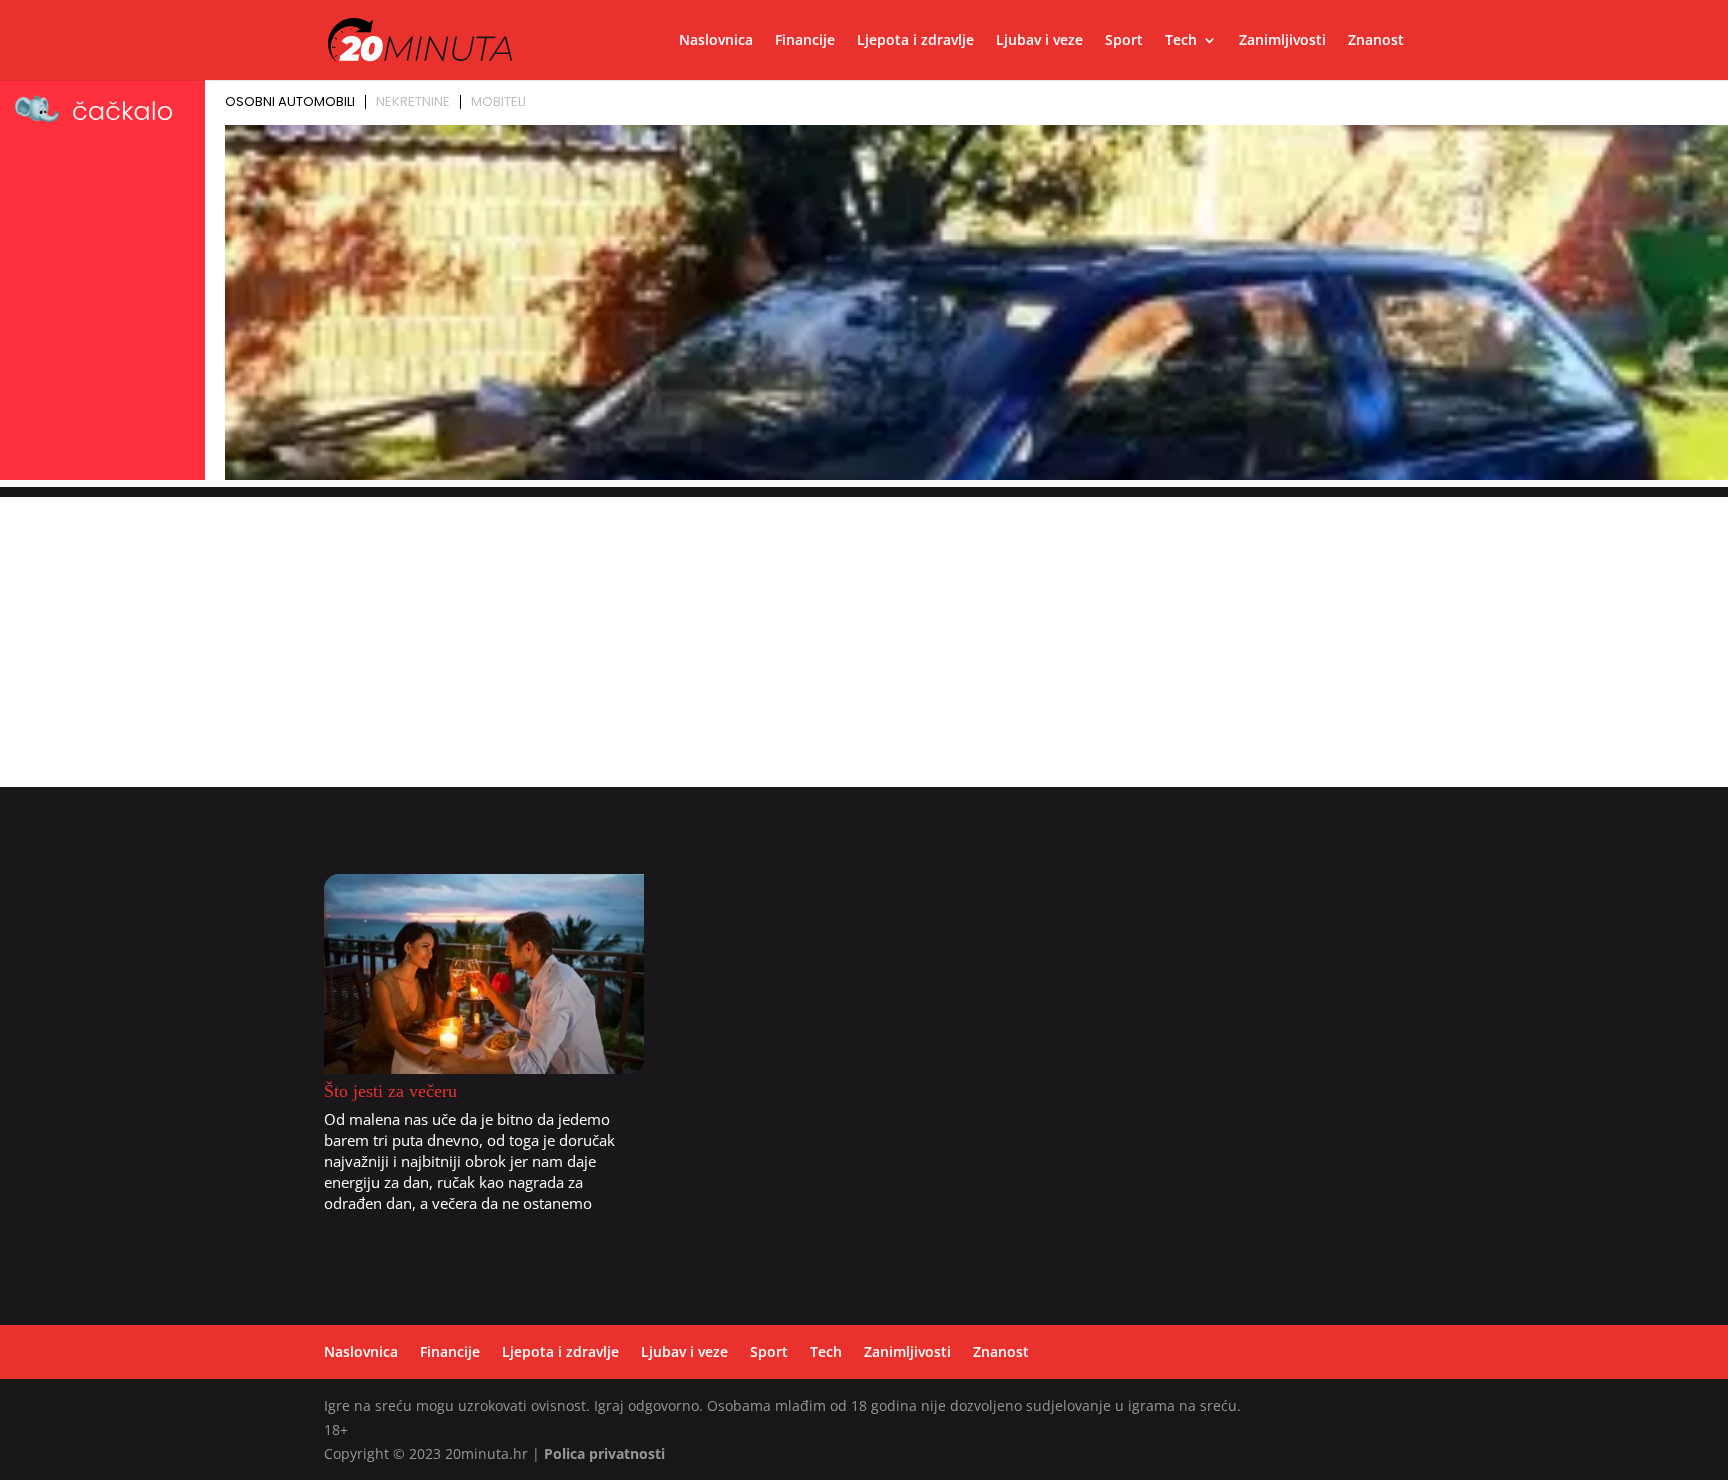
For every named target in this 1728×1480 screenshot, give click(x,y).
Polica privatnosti (604, 1453)
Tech (1181, 41)
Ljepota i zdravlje (915, 41)
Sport (1124, 41)
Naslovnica (716, 41)
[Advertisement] (864, 637)
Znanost (1376, 41)
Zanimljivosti (1282, 41)
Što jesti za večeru (390, 1091)
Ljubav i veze (1039, 41)
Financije (805, 41)
